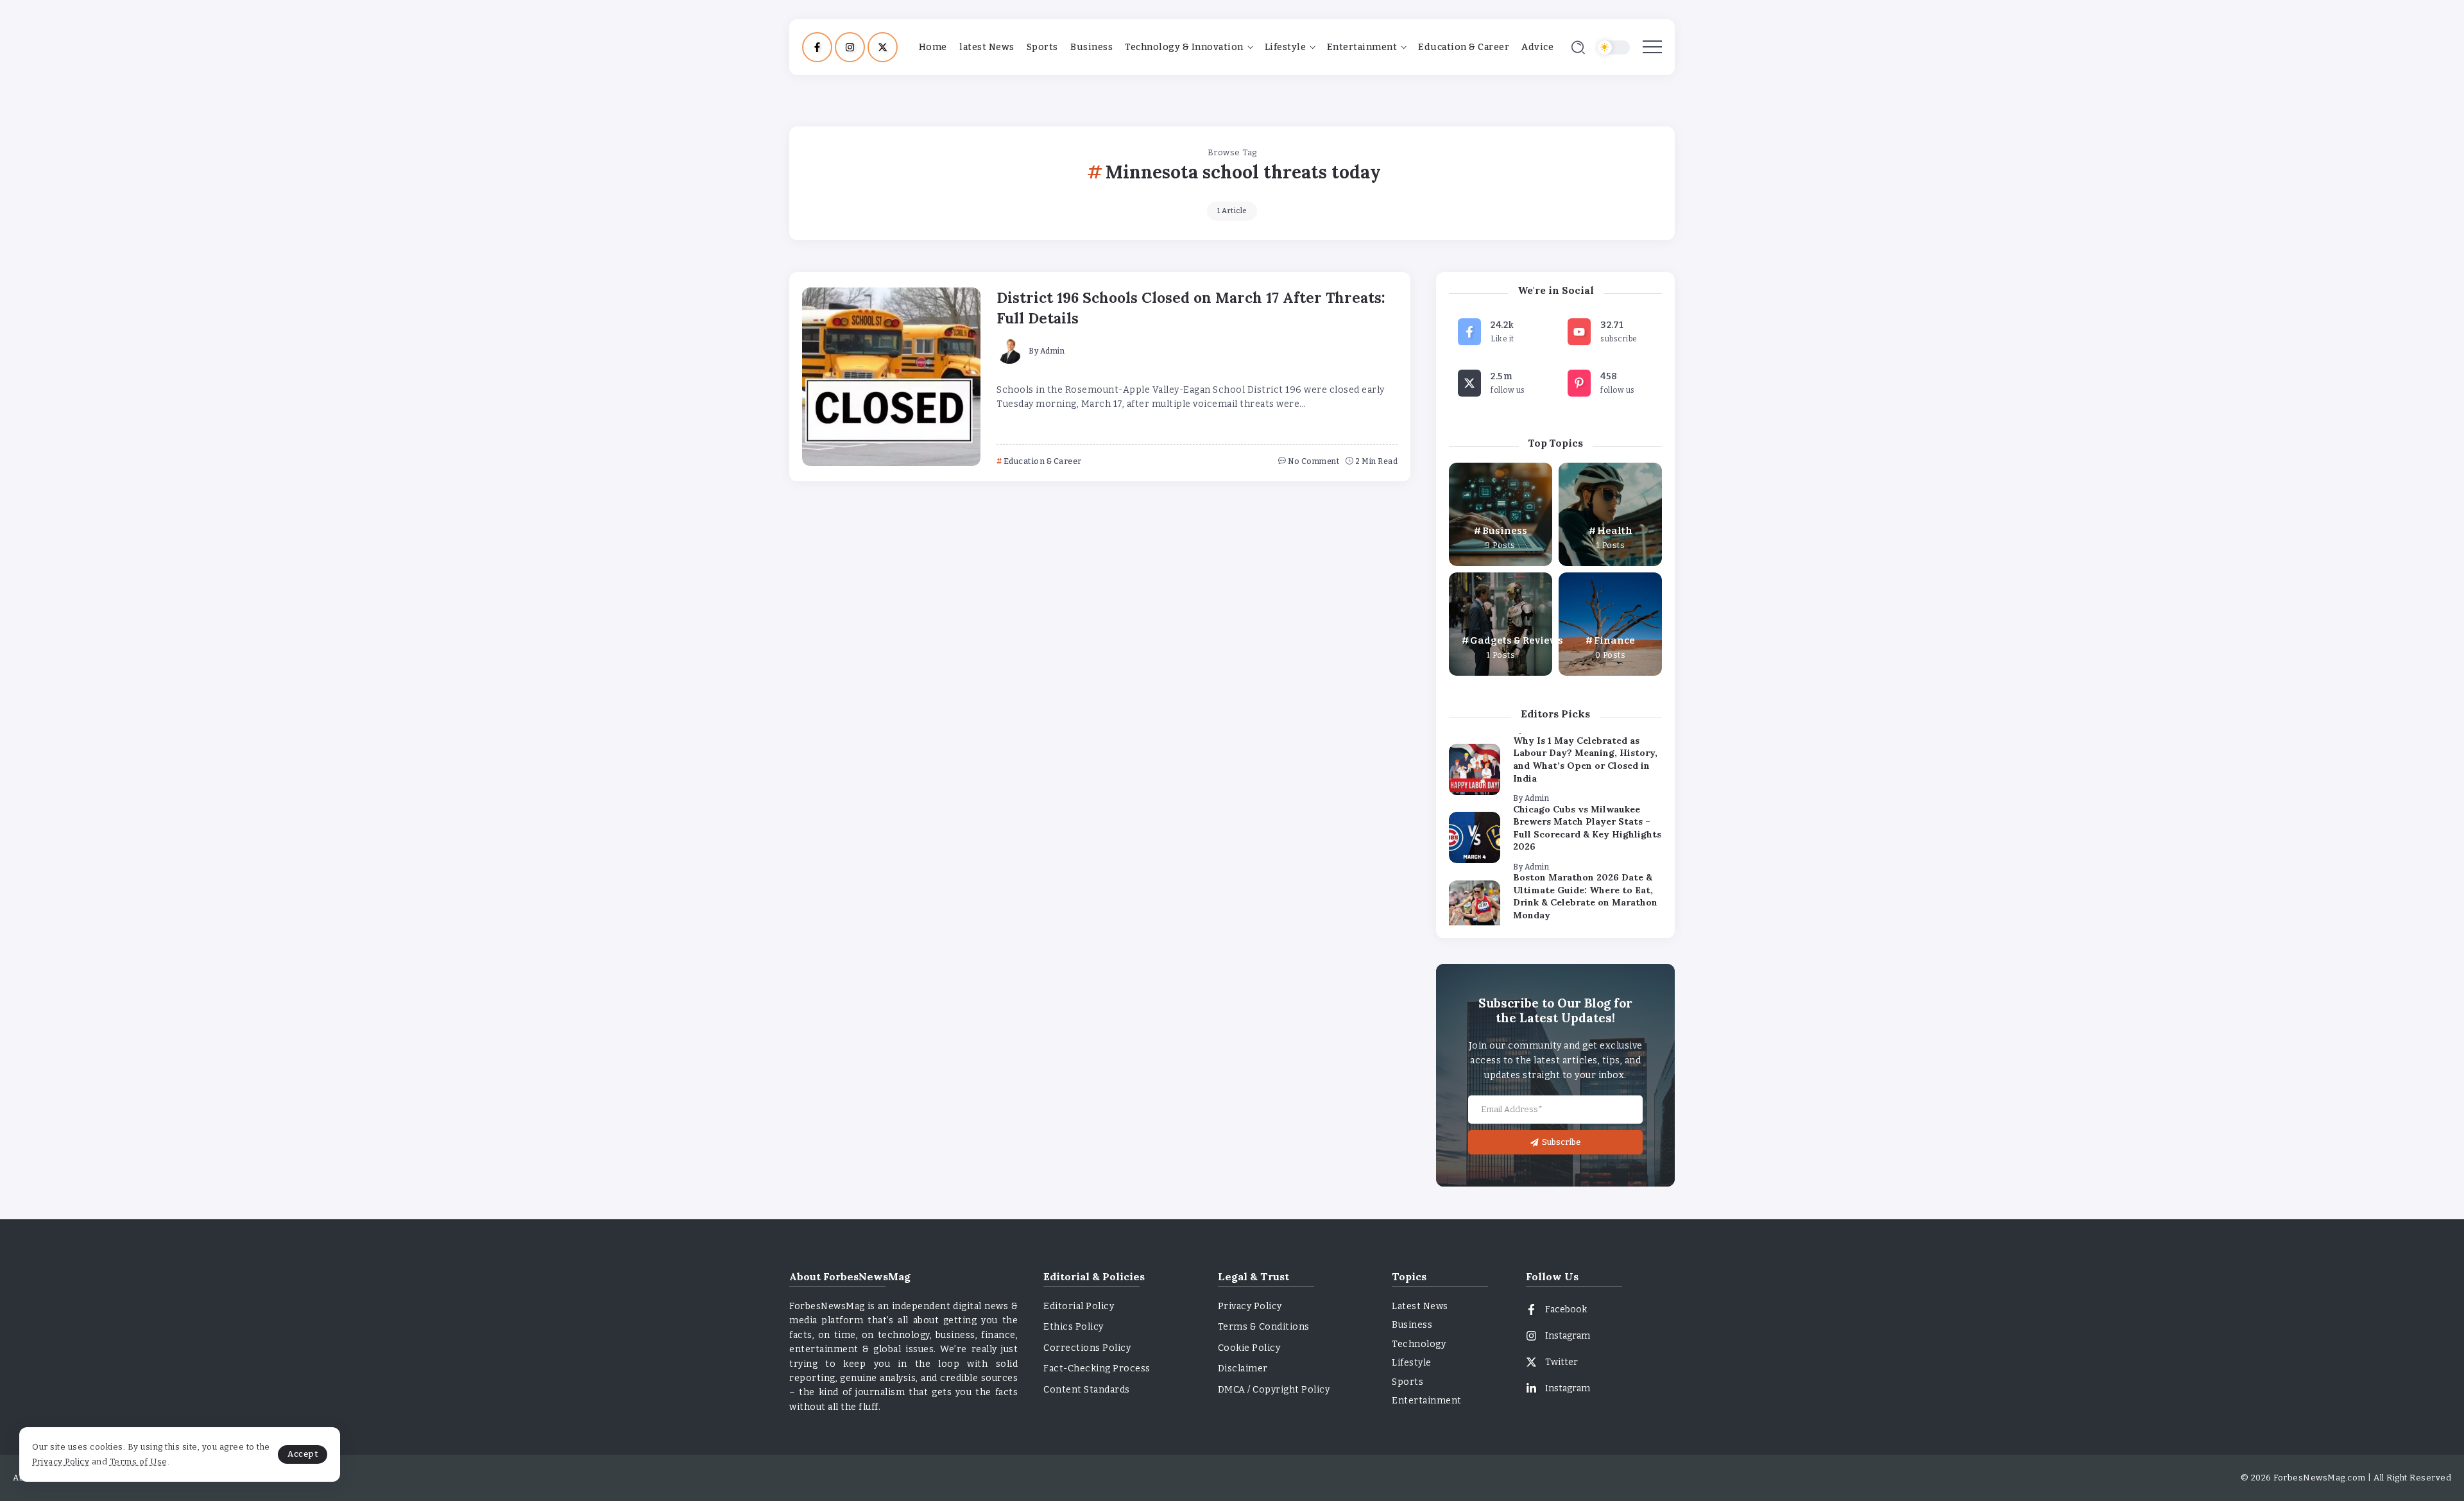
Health (1615, 531)
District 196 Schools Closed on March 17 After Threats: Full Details (1191, 307)
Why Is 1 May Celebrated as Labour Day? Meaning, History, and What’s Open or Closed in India (1585, 759)
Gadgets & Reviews (1517, 640)
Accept (303, 1454)
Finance (1614, 640)
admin (1053, 351)
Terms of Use (139, 1462)
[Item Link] (891, 377)
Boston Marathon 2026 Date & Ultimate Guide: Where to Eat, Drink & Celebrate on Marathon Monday (1585, 896)
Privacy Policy (61, 1462)
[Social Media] (817, 47)
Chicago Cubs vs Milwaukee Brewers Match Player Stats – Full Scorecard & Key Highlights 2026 (1587, 828)
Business (1505, 531)
